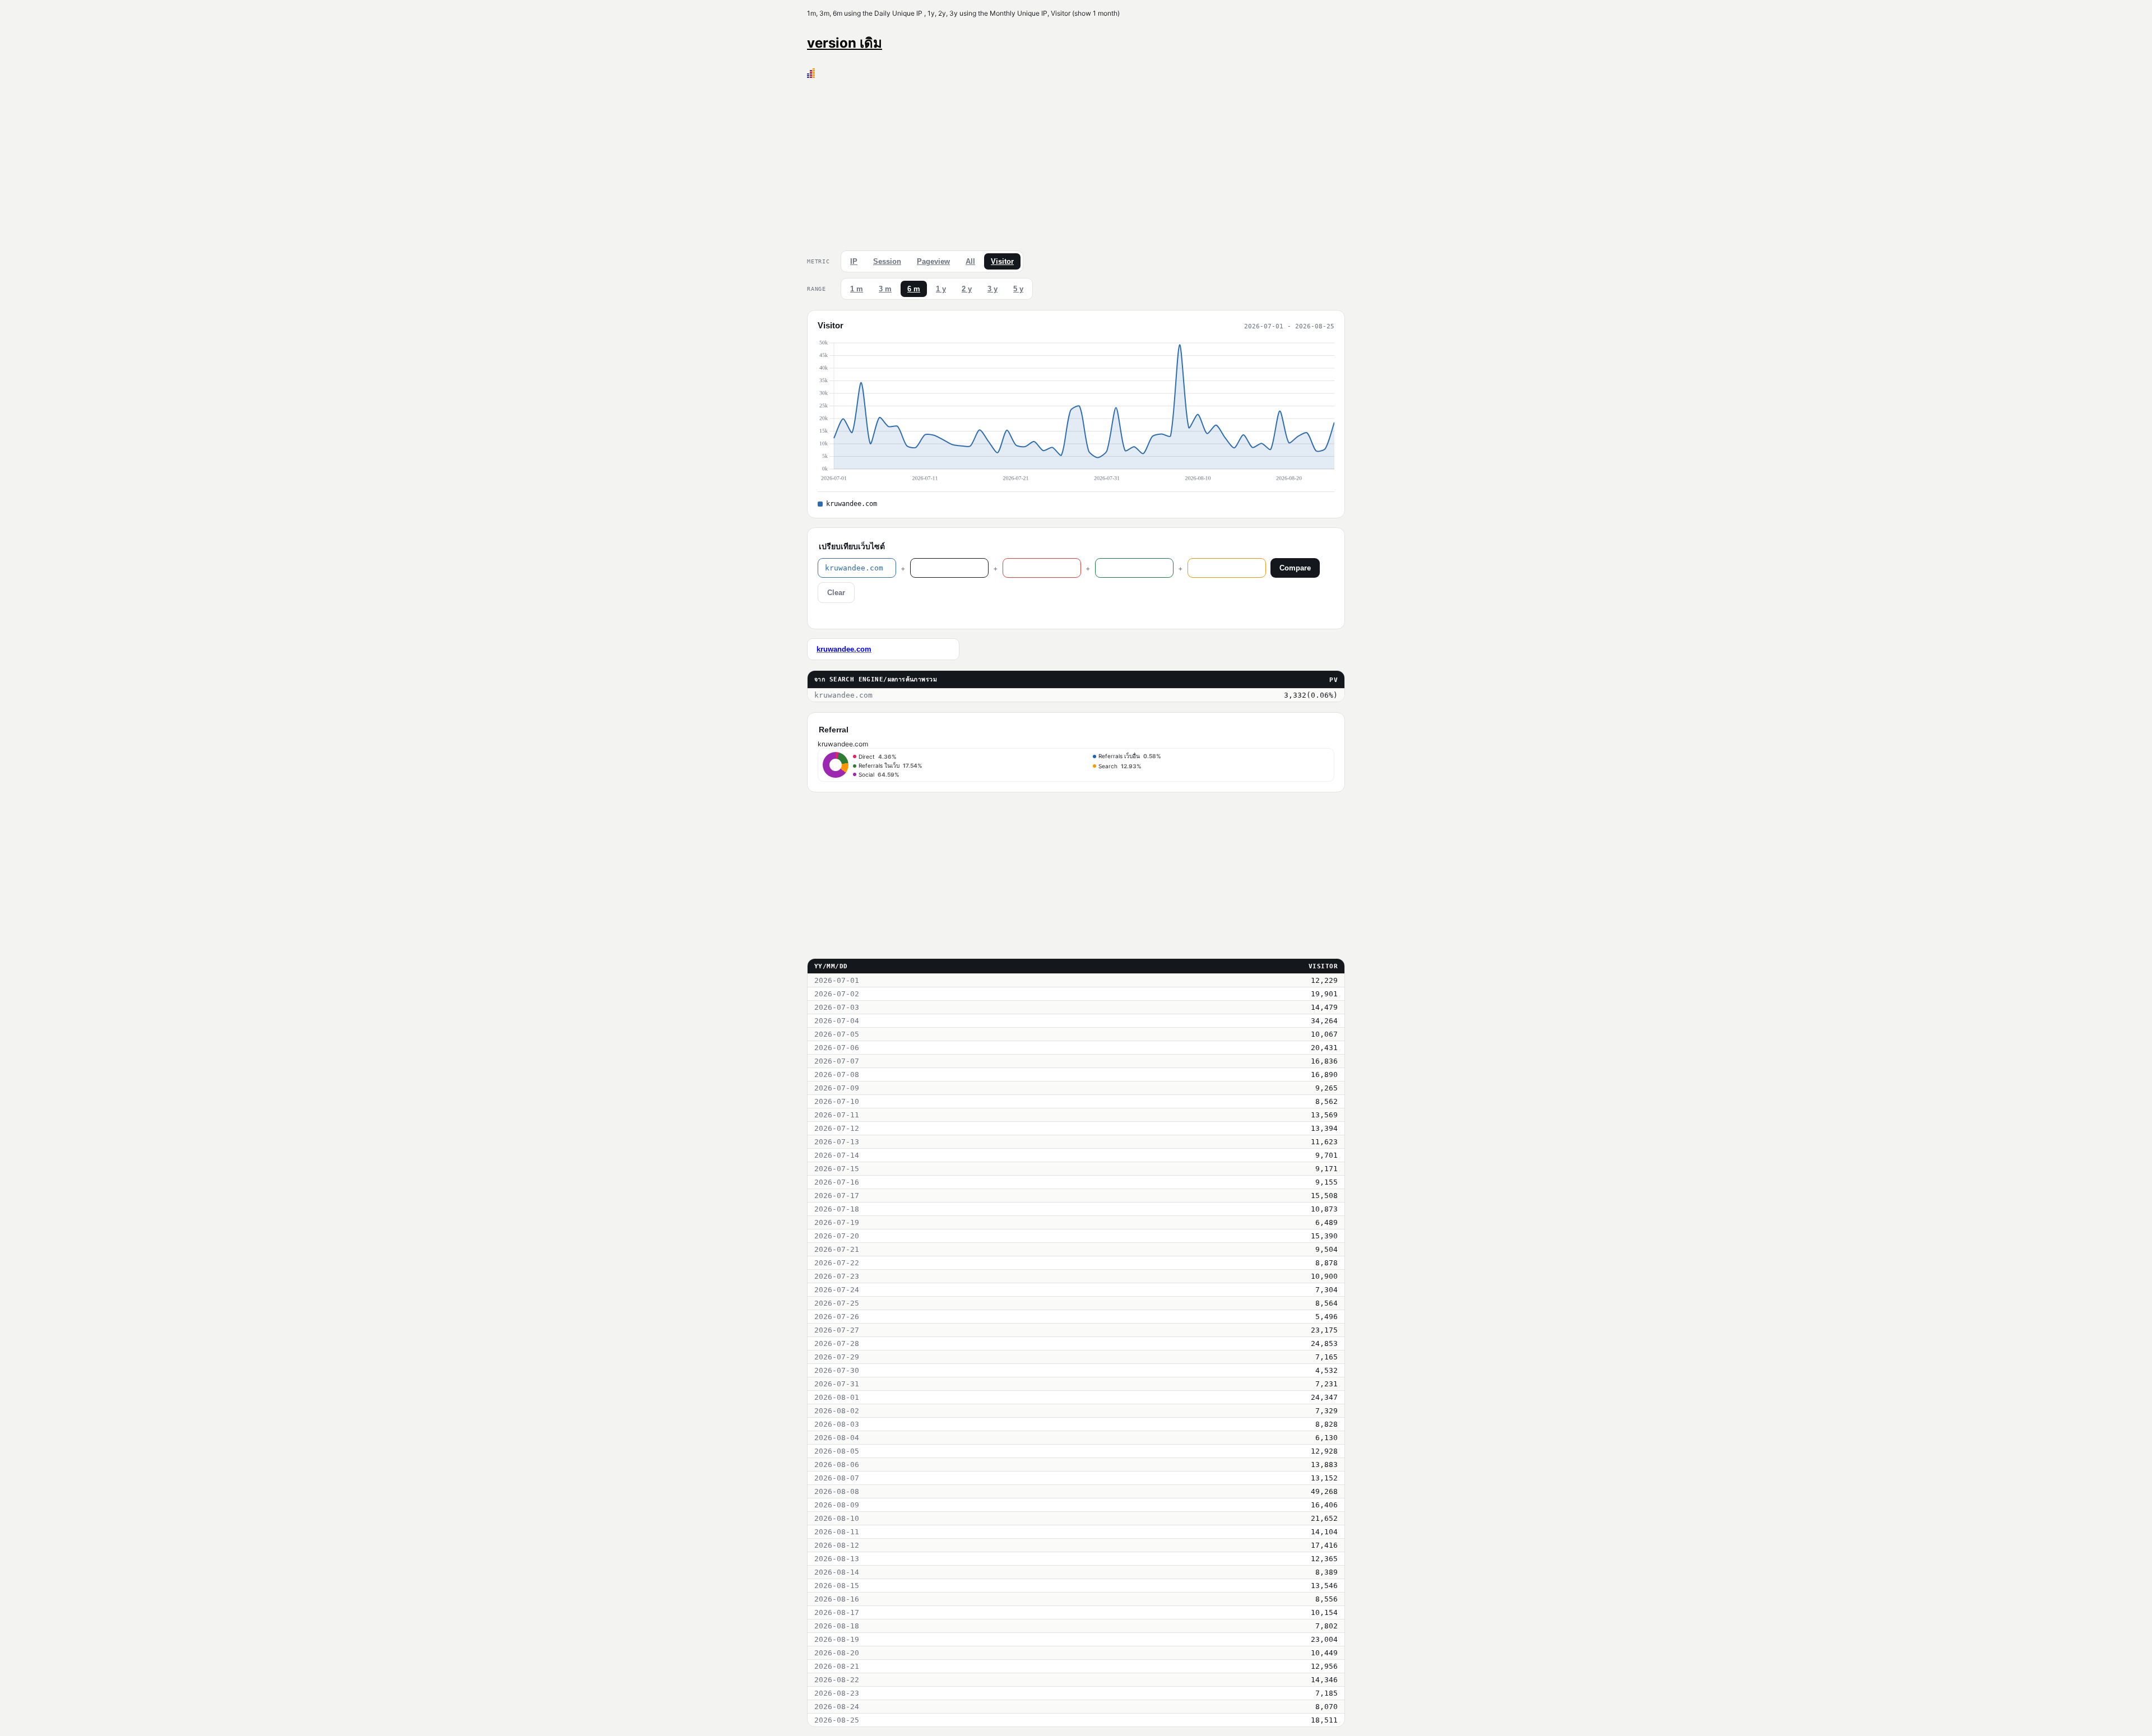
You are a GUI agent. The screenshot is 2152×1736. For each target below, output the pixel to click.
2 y (967, 289)
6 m (914, 289)
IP (854, 261)
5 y (1018, 289)
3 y (992, 289)
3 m (885, 289)
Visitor (1002, 261)
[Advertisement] (1076, 162)
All (970, 261)
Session (887, 261)
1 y (941, 289)
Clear (836, 593)
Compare (1295, 568)
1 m (857, 289)
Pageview (933, 261)
